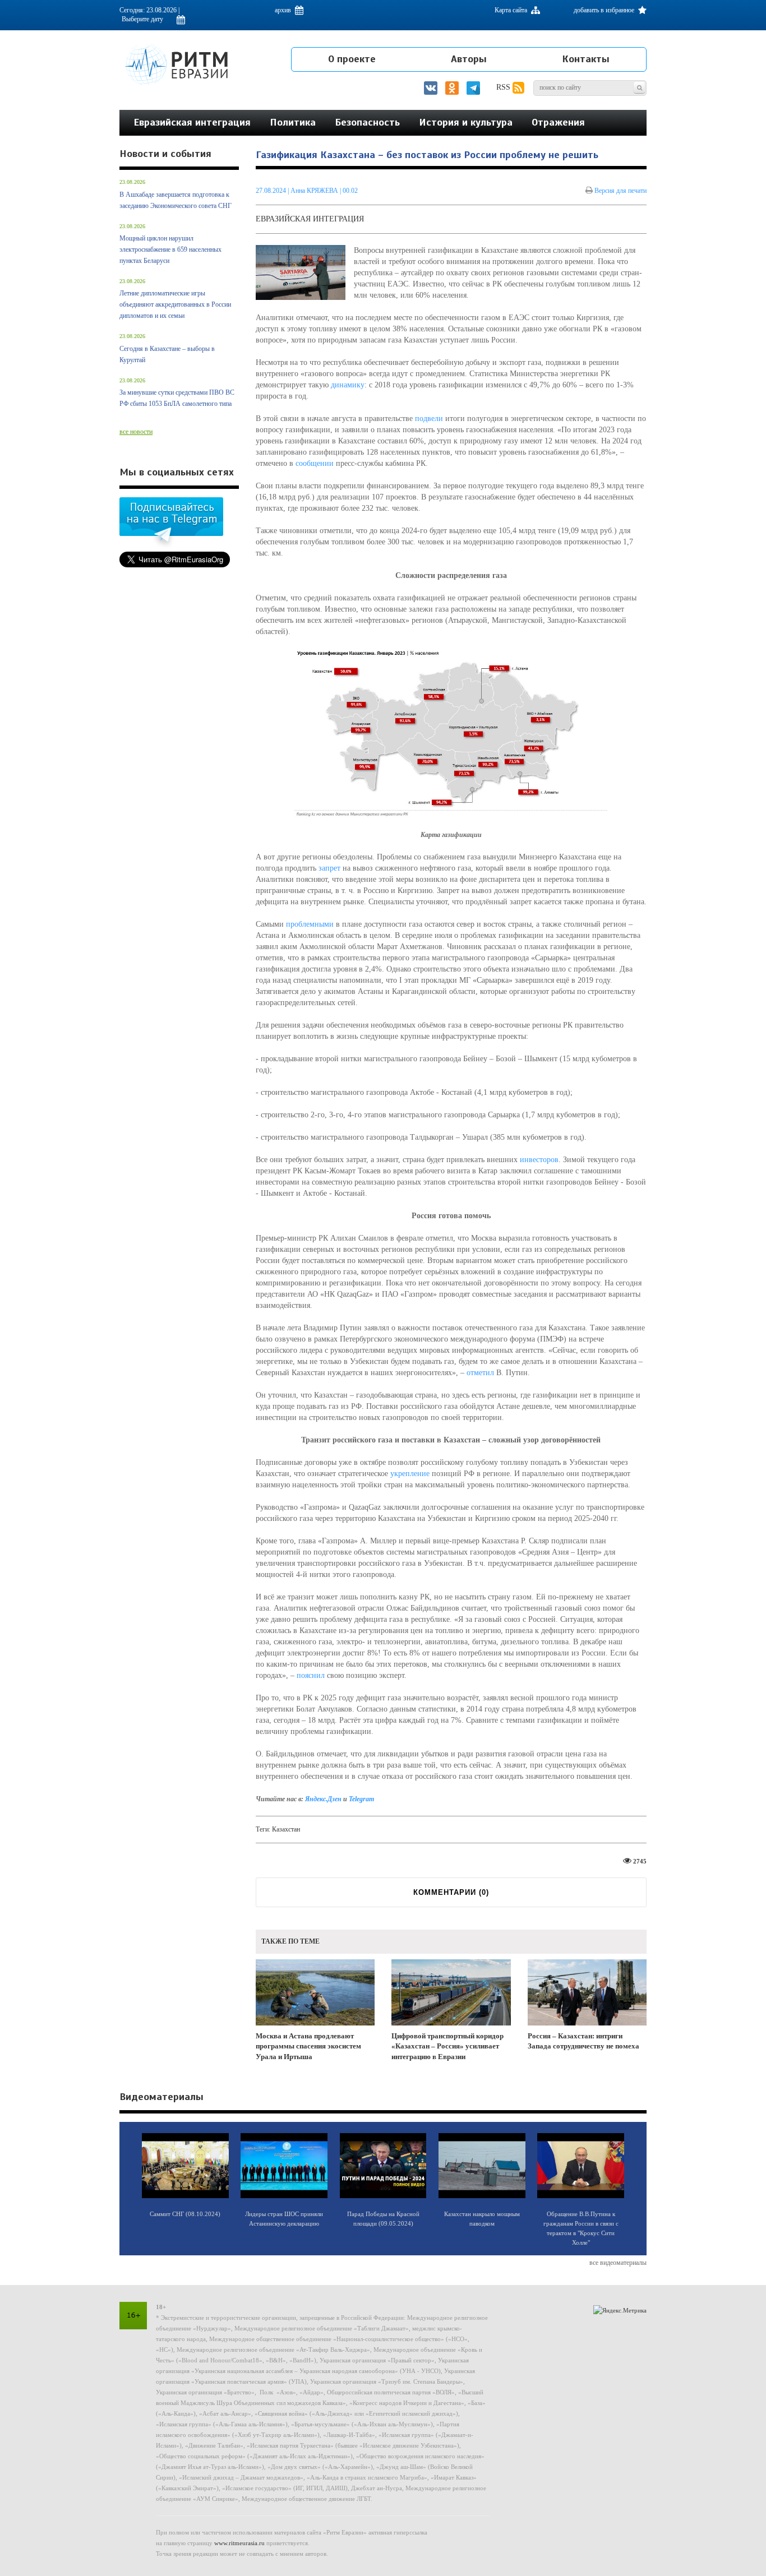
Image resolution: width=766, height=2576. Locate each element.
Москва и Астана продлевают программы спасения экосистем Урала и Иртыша (308, 2046)
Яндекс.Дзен (323, 1799)
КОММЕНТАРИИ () (451, 1892)
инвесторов (539, 1160)
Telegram (361, 1799)
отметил (480, 1373)
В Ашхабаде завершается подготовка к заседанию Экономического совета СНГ (176, 200)
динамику (348, 385)
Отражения (558, 122)
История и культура (466, 122)
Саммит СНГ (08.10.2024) (185, 2214)
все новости (136, 432)
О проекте (352, 59)
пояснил (311, 1675)
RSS (504, 87)
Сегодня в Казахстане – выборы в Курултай (167, 354)
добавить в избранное (605, 10)
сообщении (315, 463)
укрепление (410, 1474)
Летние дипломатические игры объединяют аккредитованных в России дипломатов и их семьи (175, 304)
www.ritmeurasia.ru (239, 2543)
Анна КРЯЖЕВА (314, 191)
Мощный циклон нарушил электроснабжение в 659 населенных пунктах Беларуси (170, 249)
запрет (329, 868)
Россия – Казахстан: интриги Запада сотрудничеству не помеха (583, 2041)
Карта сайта (512, 10)
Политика (293, 122)
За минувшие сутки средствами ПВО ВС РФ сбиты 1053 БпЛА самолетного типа (177, 398)
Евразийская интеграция (192, 122)
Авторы (469, 59)
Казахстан (286, 1829)
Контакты (586, 59)
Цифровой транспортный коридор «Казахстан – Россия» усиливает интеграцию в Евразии (447, 2046)
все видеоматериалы (618, 2263)
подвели (429, 418)
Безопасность (367, 122)
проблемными (310, 924)
